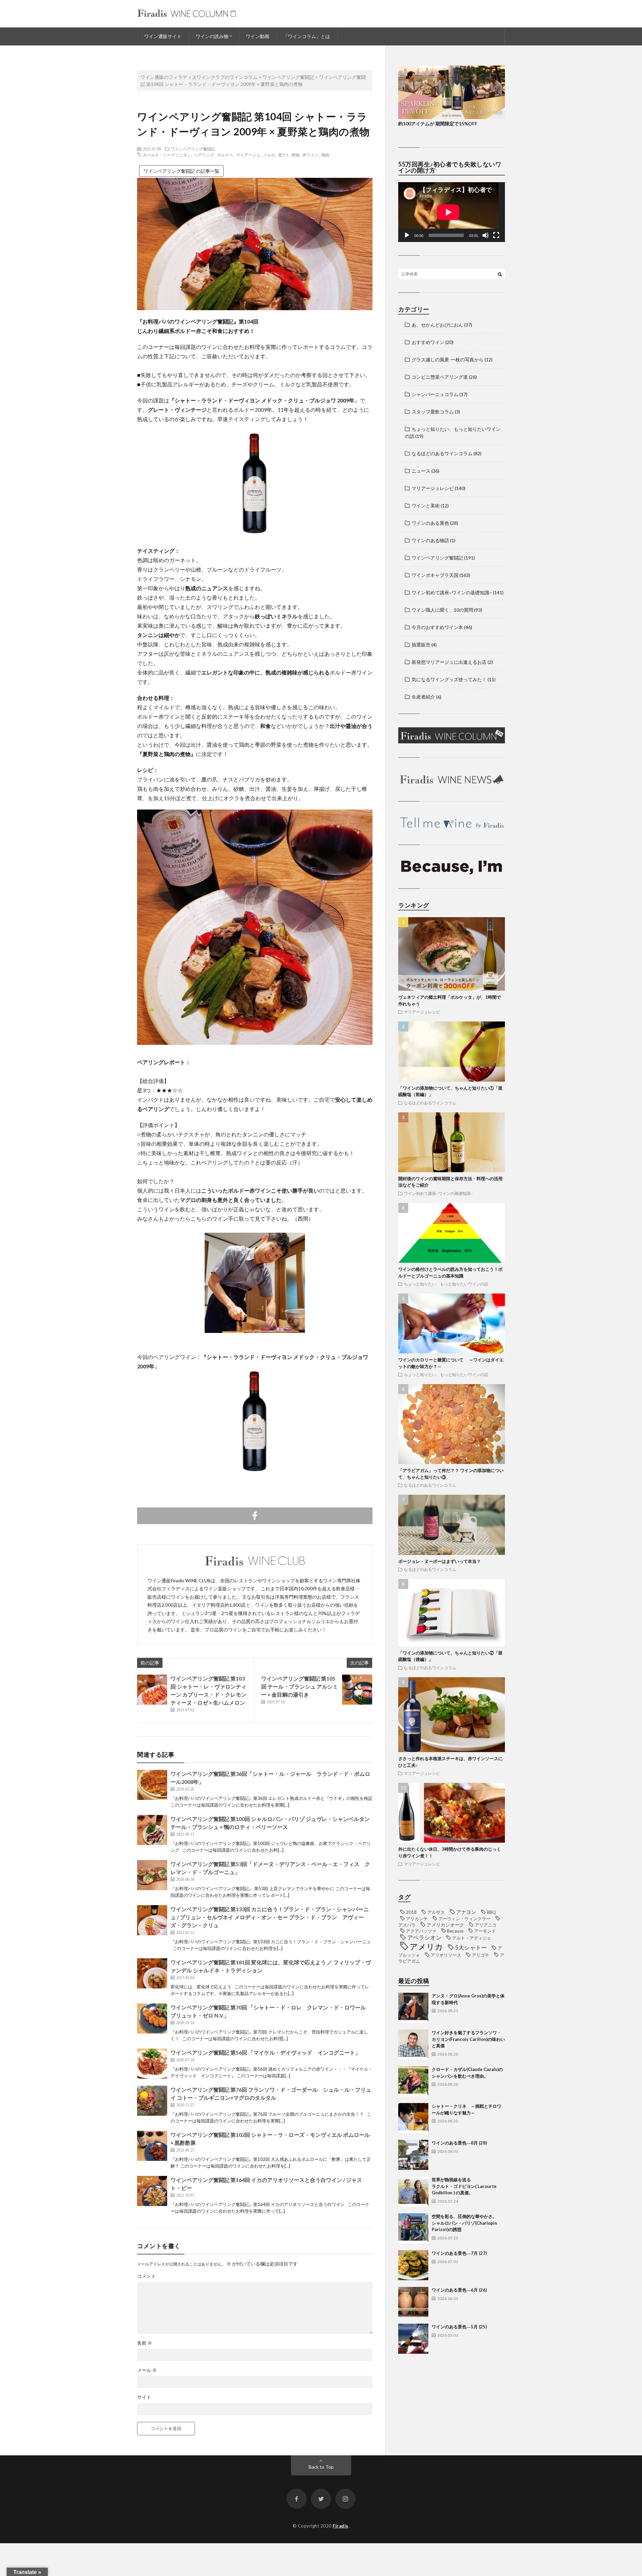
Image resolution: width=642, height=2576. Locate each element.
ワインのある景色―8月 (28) (459, 2143)
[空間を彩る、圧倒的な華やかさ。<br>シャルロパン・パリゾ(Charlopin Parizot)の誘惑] (413, 2228)
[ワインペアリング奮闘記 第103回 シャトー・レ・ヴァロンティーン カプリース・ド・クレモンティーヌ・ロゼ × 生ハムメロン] (152, 1690)
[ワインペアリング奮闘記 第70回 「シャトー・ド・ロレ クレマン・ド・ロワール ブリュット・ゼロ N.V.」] (152, 2018)
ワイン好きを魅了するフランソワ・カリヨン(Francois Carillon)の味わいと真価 (468, 2039)
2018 (411, 1912)
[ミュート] (486, 235)
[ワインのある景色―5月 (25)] (413, 2339)
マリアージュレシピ (433, 488)
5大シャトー (471, 1948)
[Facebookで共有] (255, 1516)
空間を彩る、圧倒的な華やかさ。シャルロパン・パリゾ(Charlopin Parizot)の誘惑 (464, 2223)
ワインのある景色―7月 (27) (459, 2253)
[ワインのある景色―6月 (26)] (413, 2302)
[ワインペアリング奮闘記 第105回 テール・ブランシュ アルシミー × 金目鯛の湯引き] (357, 1690)
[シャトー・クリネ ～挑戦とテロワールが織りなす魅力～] (413, 2118)
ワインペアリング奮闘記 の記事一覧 (181, 171)
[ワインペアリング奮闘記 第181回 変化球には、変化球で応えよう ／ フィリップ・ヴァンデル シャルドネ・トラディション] (152, 1973)
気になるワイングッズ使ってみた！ (449, 679)
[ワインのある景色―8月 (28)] (413, 2155)
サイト (144, 2397)
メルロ (269, 155)
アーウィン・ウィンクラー (464, 1919)
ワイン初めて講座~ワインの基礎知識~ (452, 592)
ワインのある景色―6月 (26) (459, 2290)
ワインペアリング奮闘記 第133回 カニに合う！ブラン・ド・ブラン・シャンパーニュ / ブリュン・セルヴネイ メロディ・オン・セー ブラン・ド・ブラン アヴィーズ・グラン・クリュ (270, 1917)
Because (455, 1931)
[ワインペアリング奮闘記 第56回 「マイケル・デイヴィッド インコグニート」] (152, 2064)
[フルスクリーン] (496, 235)
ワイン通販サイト (163, 36)
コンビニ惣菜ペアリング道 (440, 377)
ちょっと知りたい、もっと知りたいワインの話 (446, 1284)
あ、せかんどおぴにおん (437, 325)
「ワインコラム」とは (307, 36)
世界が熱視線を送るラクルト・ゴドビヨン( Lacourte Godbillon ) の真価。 (464, 2186)
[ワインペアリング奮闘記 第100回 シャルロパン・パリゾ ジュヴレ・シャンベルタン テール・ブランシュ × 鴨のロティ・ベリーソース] (152, 1830)
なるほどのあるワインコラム (442, 453)
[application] (452, 212)
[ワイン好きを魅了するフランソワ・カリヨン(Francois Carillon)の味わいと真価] (413, 2045)
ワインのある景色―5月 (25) (459, 2327)
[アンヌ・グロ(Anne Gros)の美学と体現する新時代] (413, 2008)
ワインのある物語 (430, 540)
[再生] (407, 235)
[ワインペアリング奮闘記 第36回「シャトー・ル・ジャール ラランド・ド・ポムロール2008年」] (152, 1785)
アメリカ (426, 1946)
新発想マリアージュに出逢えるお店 (449, 662)
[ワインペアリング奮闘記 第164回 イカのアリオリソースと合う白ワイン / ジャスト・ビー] (152, 2191)
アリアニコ (486, 1925)
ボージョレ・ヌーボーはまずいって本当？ (440, 1561)
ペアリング (204, 155)
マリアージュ (248, 155)
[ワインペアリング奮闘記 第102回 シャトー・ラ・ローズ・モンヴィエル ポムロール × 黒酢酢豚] (152, 2146)
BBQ (491, 1912)
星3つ (283, 155)
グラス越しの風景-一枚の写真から (448, 359)
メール (147, 2370)
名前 (145, 2343)
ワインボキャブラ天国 (435, 575)
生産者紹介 (423, 697)
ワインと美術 (426, 506)
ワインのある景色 (430, 523)
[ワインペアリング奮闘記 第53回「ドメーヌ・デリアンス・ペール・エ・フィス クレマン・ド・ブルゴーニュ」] (152, 1875)
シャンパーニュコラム (435, 394)
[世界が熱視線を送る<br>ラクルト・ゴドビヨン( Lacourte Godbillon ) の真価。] (413, 2192)
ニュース (421, 471)
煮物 (295, 155)
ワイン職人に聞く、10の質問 (442, 610)
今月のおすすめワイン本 (437, 627)
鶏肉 (325, 155)
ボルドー (225, 155)
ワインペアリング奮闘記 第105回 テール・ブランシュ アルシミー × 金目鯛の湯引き (300, 1686)
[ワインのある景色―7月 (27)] (413, 2265)
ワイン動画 (257, 36)
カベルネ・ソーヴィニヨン (167, 155)
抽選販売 (421, 645)
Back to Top (321, 2467)
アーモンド (485, 1931)
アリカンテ (417, 1919)
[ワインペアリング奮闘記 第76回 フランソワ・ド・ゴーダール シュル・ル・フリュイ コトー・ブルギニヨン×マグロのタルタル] (152, 2101)
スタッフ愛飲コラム (433, 412)
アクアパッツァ (421, 1931)
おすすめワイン (428, 342)
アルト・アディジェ (472, 1938)
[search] (500, 274)
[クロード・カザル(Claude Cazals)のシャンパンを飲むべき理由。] (413, 2081)
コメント (146, 2276)
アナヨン (466, 1912)
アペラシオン (424, 1938)
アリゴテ (480, 1955)
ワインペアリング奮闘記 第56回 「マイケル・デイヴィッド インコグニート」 (265, 2052)
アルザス (436, 1912)
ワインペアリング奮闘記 (193, 149)
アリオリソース (446, 1955)
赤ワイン (310, 155)
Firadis (341, 2526)
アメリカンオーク (445, 1925)
